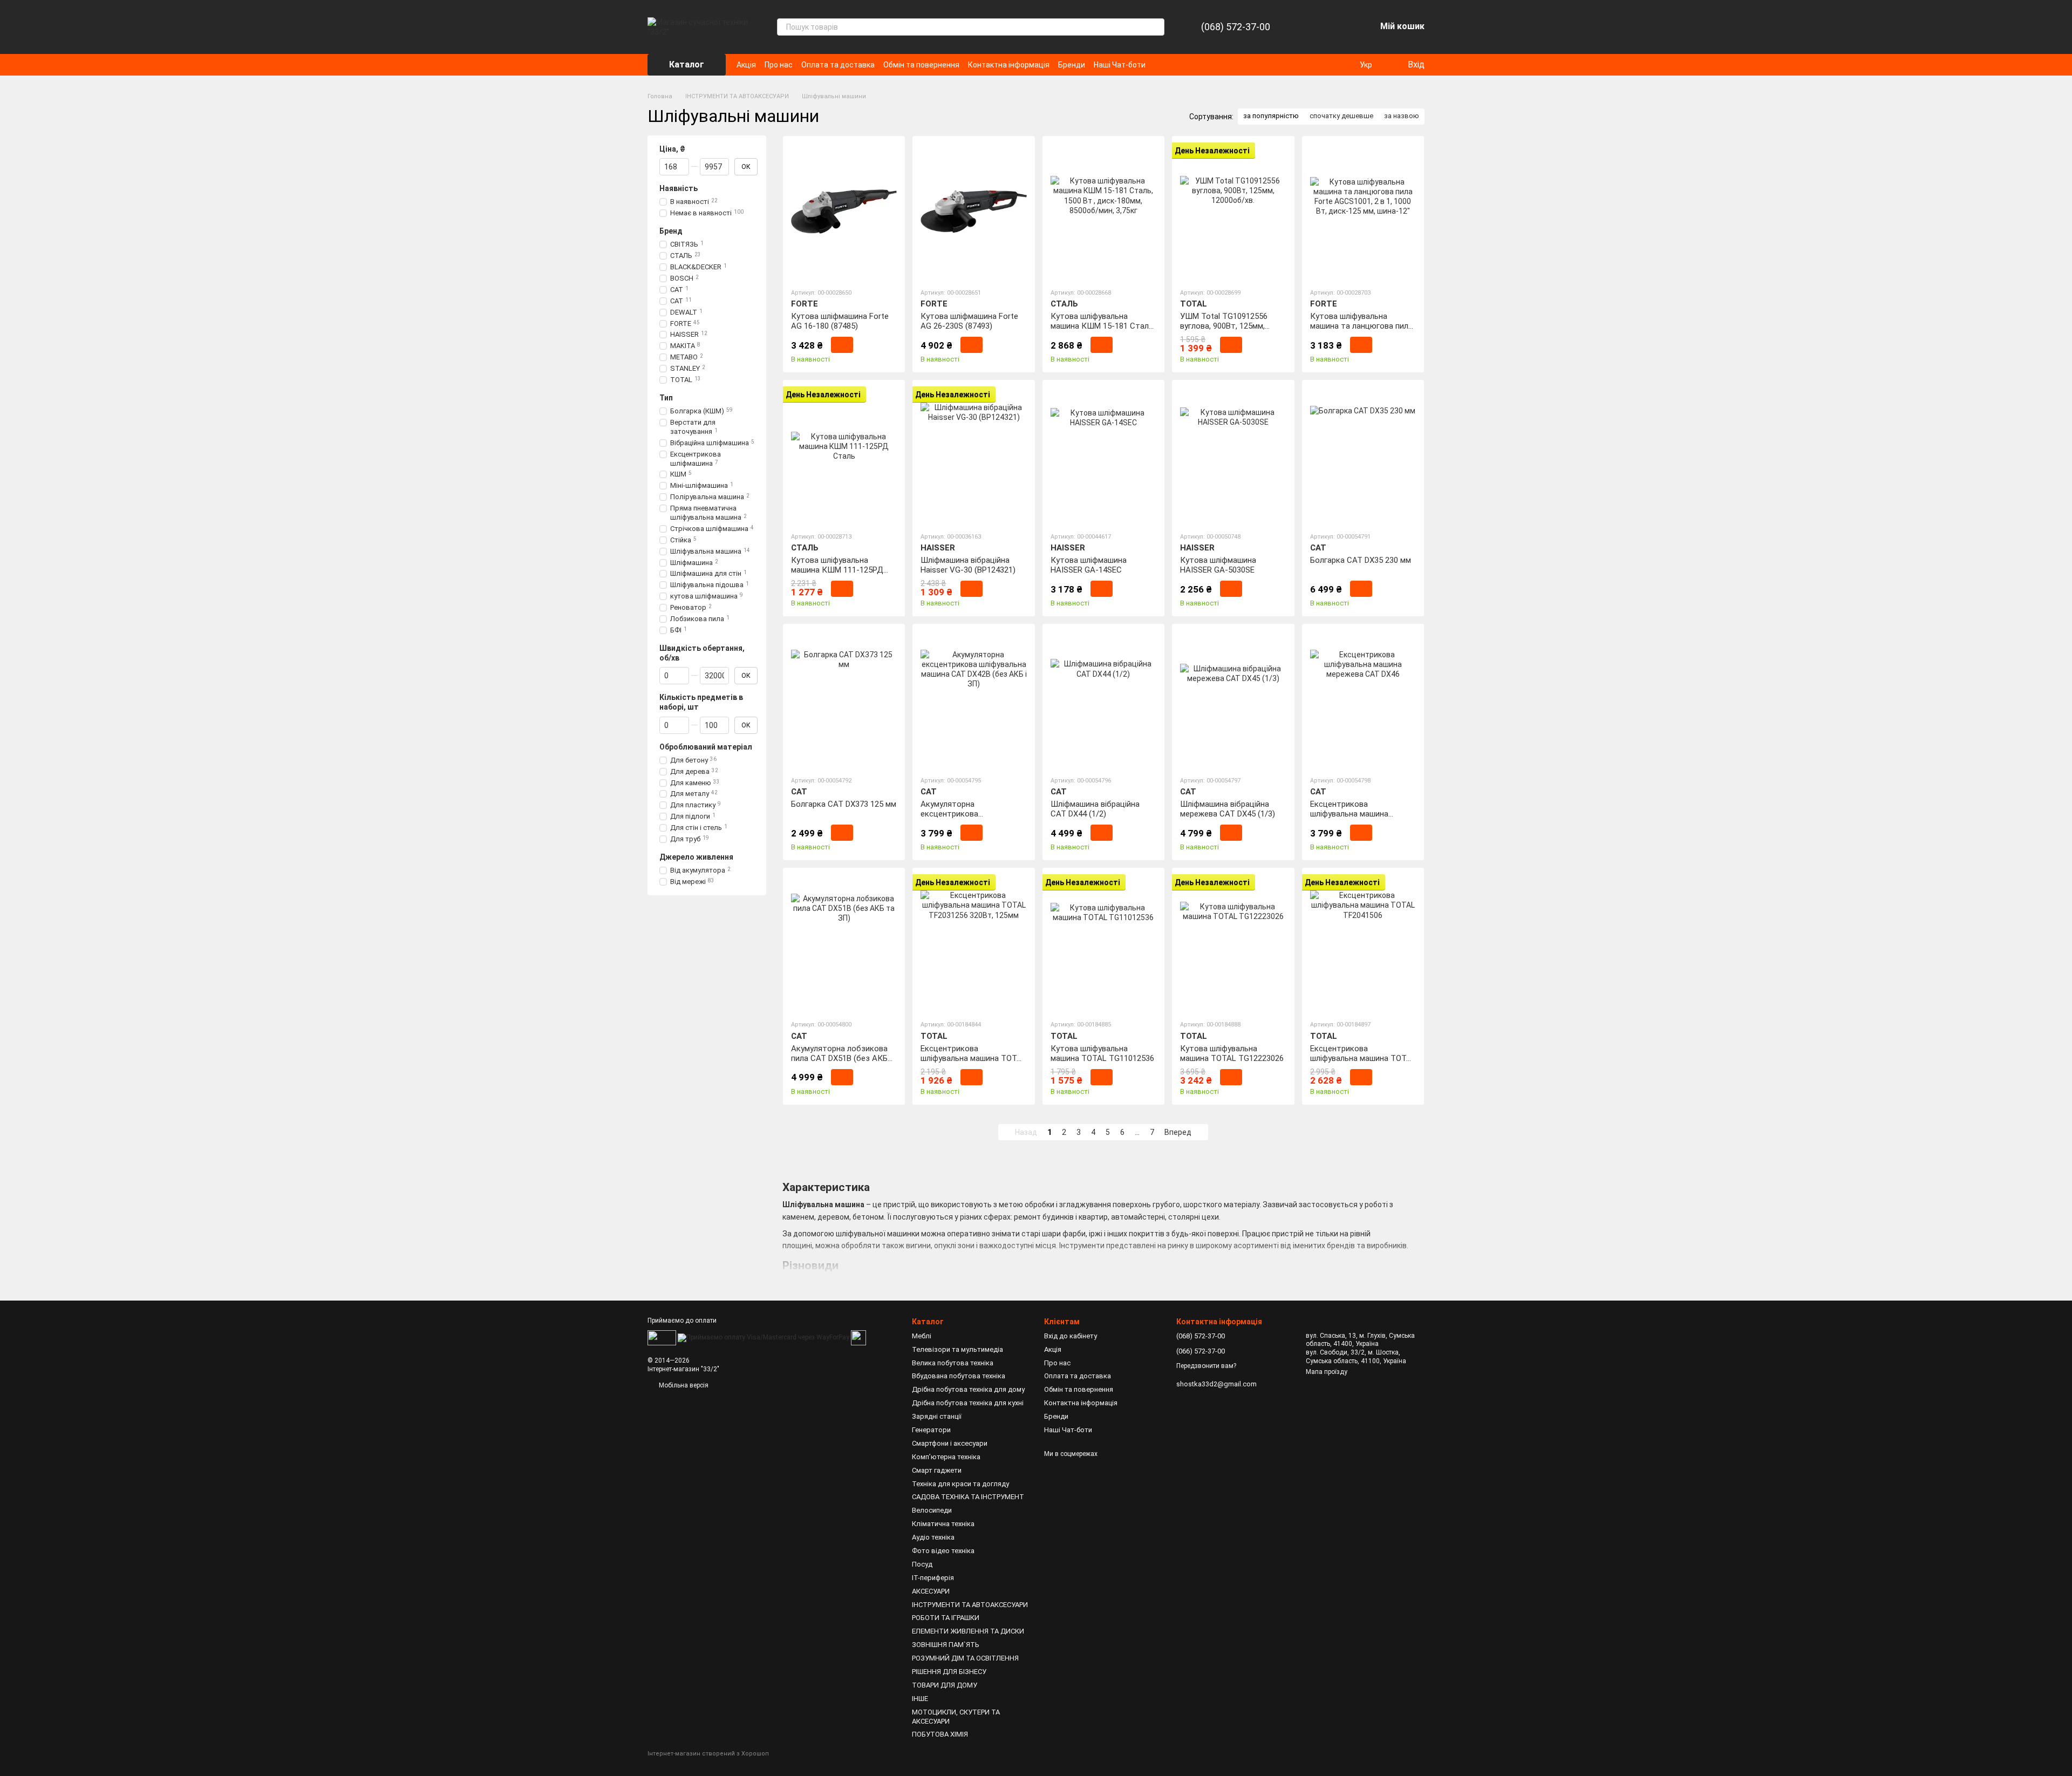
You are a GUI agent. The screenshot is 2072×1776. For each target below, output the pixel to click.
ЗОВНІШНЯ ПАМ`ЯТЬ (946, 1645)
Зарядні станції (937, 1416)
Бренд (671, 231)
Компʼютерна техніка (946, 1457)
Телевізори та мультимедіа (957, 1349)
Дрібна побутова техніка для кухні (968, 1403)
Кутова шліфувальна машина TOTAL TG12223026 (1232, 1053)
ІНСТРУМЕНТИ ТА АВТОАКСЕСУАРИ (970, 1605)
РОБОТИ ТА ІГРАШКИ (946, 1618)
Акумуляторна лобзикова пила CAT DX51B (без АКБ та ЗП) (839, 1058)
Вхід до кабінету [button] (1071, 1336)
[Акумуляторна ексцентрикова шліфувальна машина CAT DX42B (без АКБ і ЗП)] (973, 699)
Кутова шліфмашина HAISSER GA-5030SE (1218, 565)
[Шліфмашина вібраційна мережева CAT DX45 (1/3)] (1233, 699)
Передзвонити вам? (1206, 1366)
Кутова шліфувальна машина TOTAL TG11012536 (1102, 1053)
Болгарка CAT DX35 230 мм (1361, 560)
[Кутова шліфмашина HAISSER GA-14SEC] (1103, 455)
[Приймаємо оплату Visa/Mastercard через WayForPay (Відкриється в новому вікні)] (764, 1337)
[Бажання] (1339, 27)
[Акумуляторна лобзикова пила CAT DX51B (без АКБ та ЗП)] (844, 943)
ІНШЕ (920, 1699)
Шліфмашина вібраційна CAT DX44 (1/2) (1095, 809)
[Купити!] (842, 345)
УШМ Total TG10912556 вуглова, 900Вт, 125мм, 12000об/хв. (1224, 326)
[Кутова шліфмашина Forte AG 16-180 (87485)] (844, 212)
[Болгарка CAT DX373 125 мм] (844, 699)
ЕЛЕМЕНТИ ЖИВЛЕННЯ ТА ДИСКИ (968, 1631)
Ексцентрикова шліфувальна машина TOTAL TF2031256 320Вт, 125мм (973, 1058)
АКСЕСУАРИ (931, 1591)
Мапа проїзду (1327, 1372)
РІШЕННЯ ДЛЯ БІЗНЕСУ (949, 1672)
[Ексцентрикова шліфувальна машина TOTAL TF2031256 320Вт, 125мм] (973, 943)
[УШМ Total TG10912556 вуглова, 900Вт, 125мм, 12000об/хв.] (1233, 212)
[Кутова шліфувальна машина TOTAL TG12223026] (1233, 943)
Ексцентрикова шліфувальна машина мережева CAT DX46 (1349, 814)
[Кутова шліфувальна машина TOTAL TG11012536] (1103, 943)
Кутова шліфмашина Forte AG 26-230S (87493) (969, 321)
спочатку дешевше (1341, 116)
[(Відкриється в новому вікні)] (858, 1337)
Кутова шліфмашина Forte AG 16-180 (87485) (840, 321)
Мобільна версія (683, 1385)
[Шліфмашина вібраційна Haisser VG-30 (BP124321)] (973, 455)
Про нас (779, 65)
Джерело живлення (696, 857)
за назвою (1402, 116)
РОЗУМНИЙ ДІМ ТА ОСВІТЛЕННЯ (965, 1658)
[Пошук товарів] (1156, 27)
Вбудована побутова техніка (959, 1376)
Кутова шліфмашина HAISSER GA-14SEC (1089, 565)
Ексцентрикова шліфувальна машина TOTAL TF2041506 (1363, 1058)
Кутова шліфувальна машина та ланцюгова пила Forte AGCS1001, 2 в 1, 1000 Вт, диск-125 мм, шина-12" (1361, 331)
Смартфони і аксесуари (950, 1443)
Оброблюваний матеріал (706, 746)
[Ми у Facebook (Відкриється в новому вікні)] (1161, 65)
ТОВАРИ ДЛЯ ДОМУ (945, 1685)
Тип (666, 398)
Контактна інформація (1009, 65)
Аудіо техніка (933, 1537)
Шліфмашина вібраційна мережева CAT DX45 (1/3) (1228, 809)
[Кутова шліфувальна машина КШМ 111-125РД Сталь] (844, 455)
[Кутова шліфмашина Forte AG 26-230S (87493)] (973, 212)
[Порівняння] (1311, 27)
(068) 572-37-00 (1236, 27)
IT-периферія (933, 1578)
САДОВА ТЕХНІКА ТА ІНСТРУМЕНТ (968, 1497)
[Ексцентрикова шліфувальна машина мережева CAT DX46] (1363, 699)
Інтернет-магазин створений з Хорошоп (708, 1754)
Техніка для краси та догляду (960, 1484)
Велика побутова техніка (953, 1363)
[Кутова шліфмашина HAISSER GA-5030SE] (1233, 455)
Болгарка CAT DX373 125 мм (844, 804)
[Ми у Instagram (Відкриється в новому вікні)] (1174, 65)
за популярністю (1271, 116)
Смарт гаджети (937, 1470)
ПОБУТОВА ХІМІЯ (940, 1734)
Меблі (922, 1336)
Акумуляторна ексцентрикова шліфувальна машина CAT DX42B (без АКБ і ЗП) (969, 819)
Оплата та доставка (838, 65)
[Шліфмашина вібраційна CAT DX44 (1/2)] (1103, 699)
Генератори (931, 1430)
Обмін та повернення (921, 65)
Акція (746, 65)
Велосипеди (932, 1510)
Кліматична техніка (943, 1524)
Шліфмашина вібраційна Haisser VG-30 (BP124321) (968, 565)
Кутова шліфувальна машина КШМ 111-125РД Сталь (837, 570)
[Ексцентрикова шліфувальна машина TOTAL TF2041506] (1363, 943)
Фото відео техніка (943, 1551)
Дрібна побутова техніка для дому (968, 1389)
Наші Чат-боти (1120, 65)
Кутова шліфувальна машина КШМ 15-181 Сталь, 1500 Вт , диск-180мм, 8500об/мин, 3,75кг (1103, 331)
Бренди (1072, 65)
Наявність (679, 188)
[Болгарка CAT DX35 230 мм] (1363, 455)
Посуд (922, 1564)
